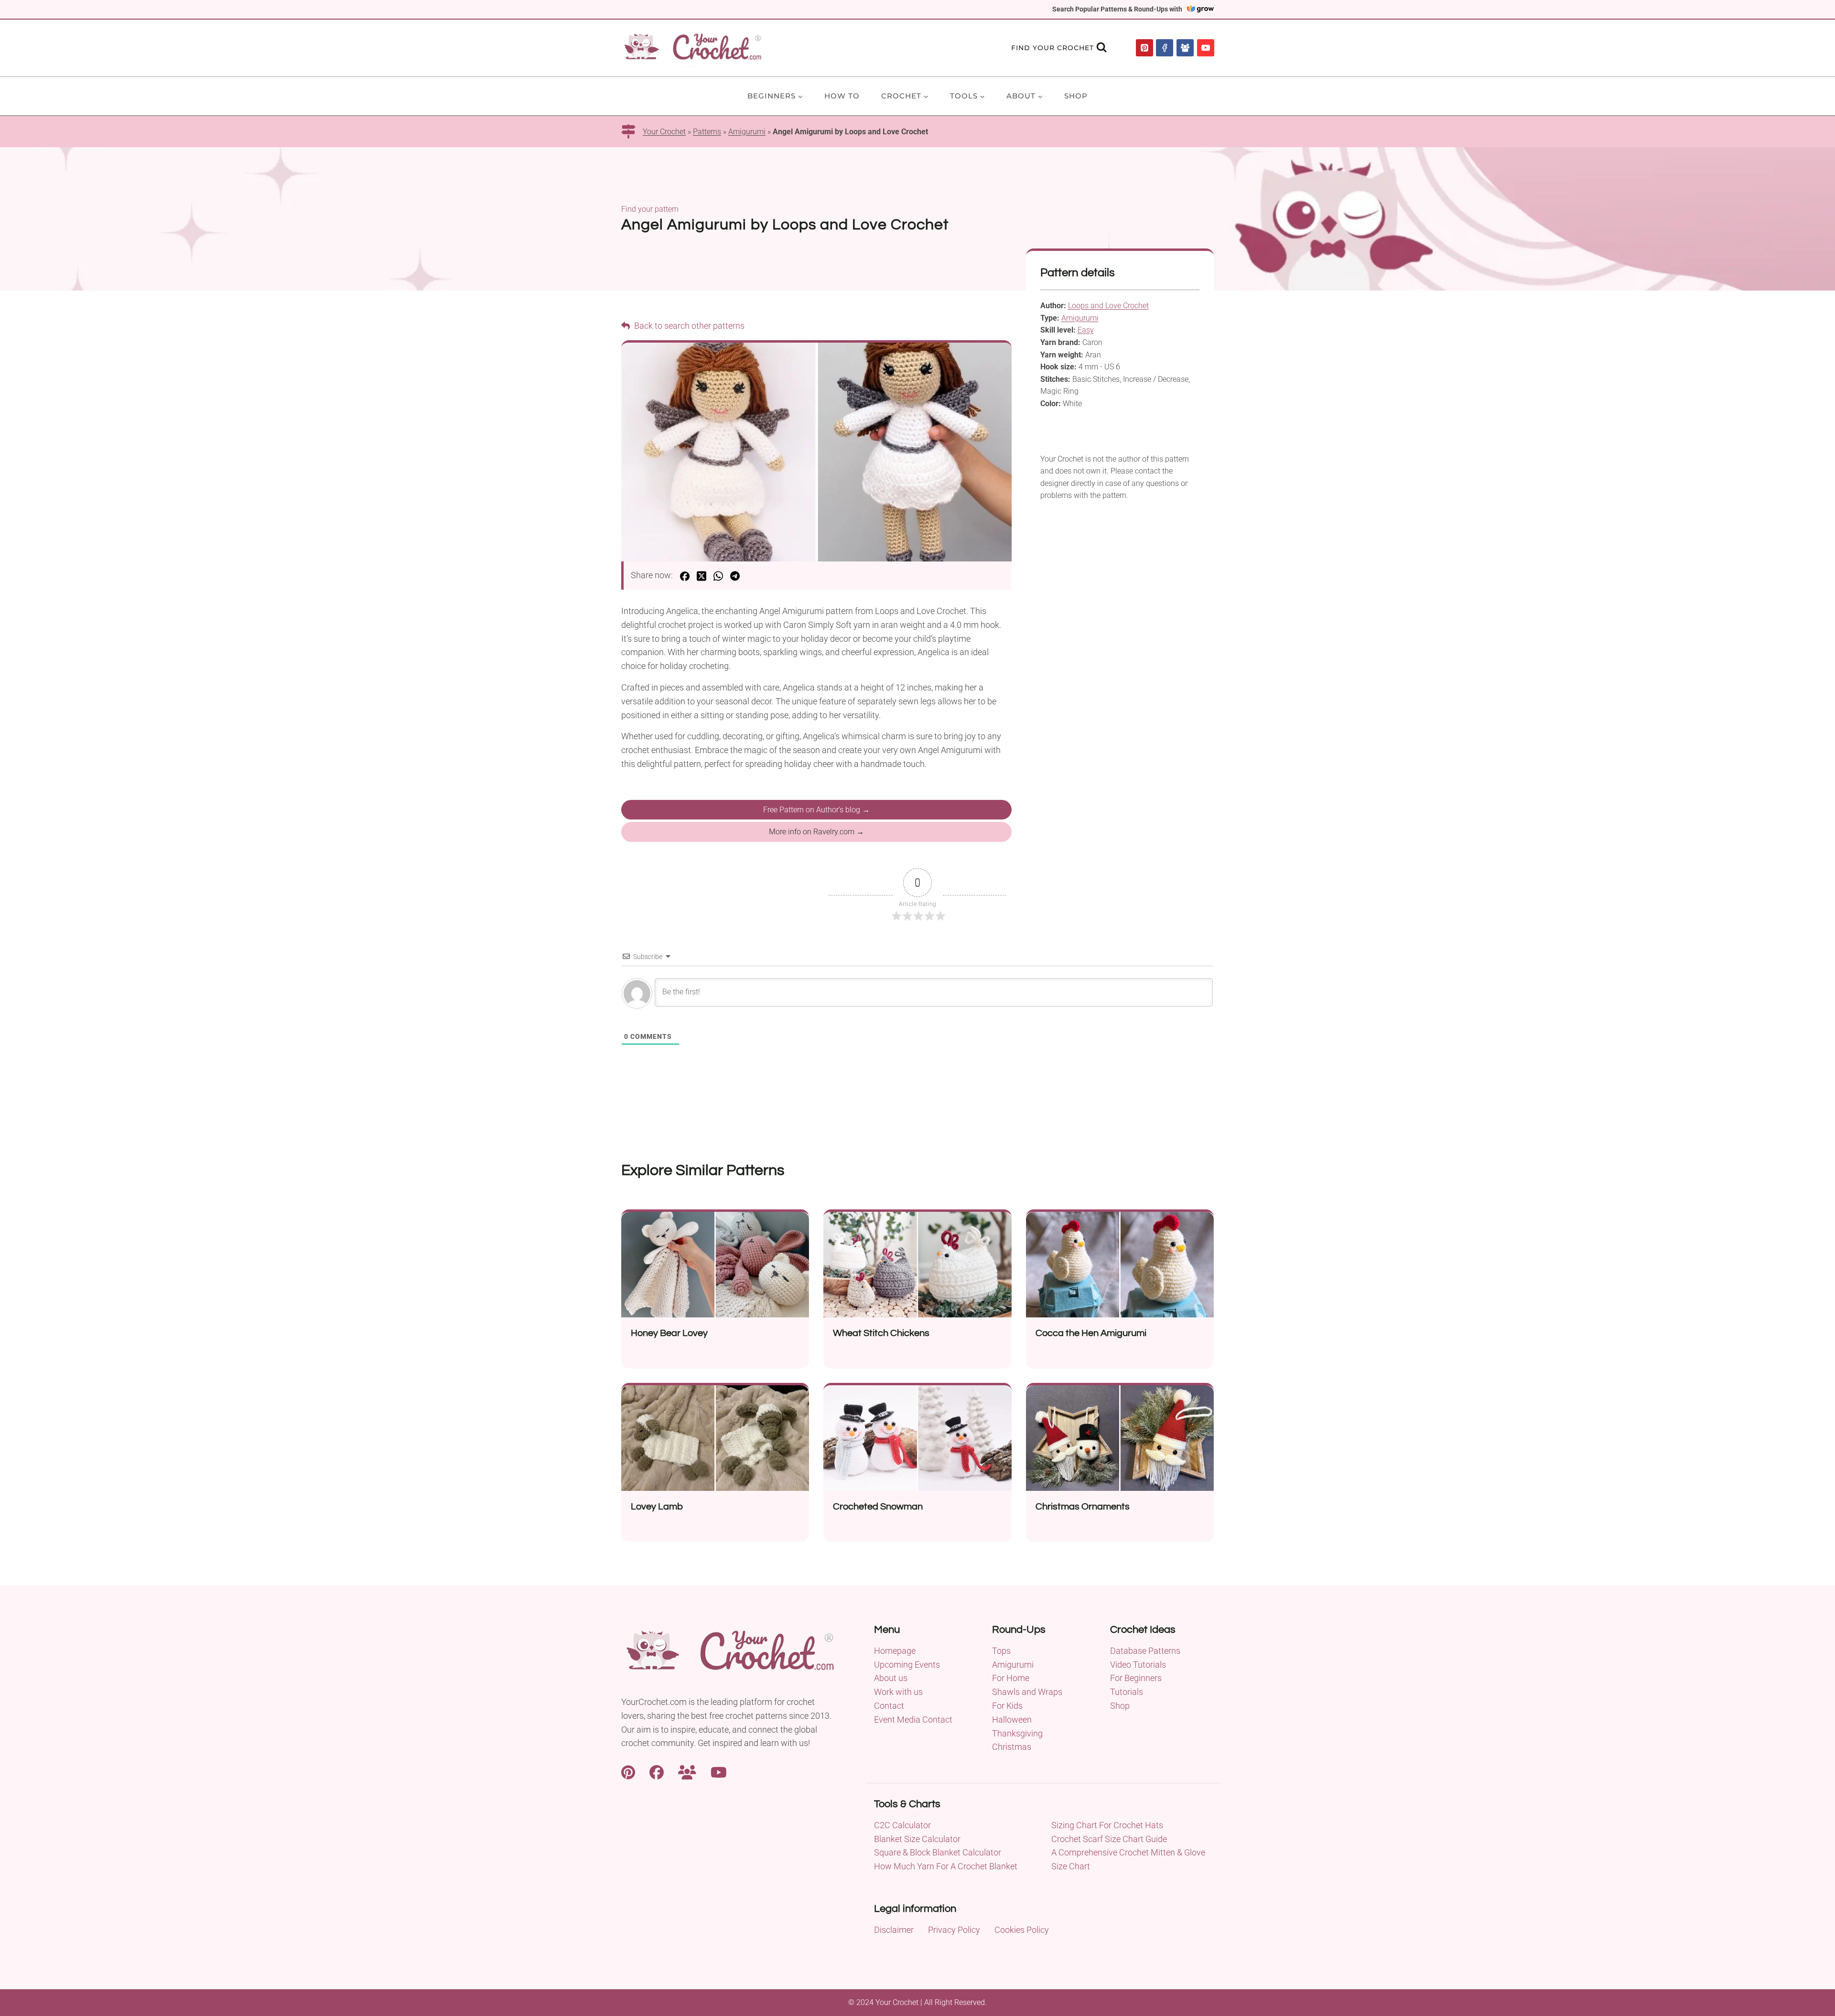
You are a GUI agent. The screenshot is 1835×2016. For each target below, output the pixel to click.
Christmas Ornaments (1083, 1507)
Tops (1001, 1651)
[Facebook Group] (1185, 48)
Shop (1076, 96)
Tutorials (1127, 1692)
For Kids (1007, 1706)
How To (842, 96)
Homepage (895, 1651)
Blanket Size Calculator (917, 1839)
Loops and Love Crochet (1108, 306)
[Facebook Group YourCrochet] (687, 1771)
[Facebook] (1165, 48)
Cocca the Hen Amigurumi (1091, 1333)
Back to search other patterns (688, 326)
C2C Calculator (902, 1825)
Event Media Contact (913, 1720)
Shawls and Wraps (1027, 1692)
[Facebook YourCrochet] (657, 1771)
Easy (1086, 330)
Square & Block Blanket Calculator (938, 1852)
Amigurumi (747, 132)
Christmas (1012, 1747)
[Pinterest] (1144, 48)
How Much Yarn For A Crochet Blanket (946, 1866)
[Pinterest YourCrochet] (628, 1771)
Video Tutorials (1138, 1665)
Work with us (898, 1692)
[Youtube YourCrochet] (719, 1771)
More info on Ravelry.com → (816, 832)
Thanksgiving (1017, 1733)
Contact (889, 1706)
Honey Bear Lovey (669, 1333)
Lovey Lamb (657, 1507)
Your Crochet (664, 132)
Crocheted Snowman (878, 1507)
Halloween (1012, 1720)
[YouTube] (1206, 48)
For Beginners (1136, 1678)
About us (891, 1678)
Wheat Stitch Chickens (881, 1333)
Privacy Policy (954, 1930)
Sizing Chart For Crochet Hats (1107, 1825)
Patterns (707, 132)
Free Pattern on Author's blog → (816, 810)
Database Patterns (1145, 1651)
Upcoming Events (907, 1665)
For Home (1011, 1678)
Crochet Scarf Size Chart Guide (1109, 1839)
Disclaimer (894, 1930)
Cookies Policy (1022, 1930)
